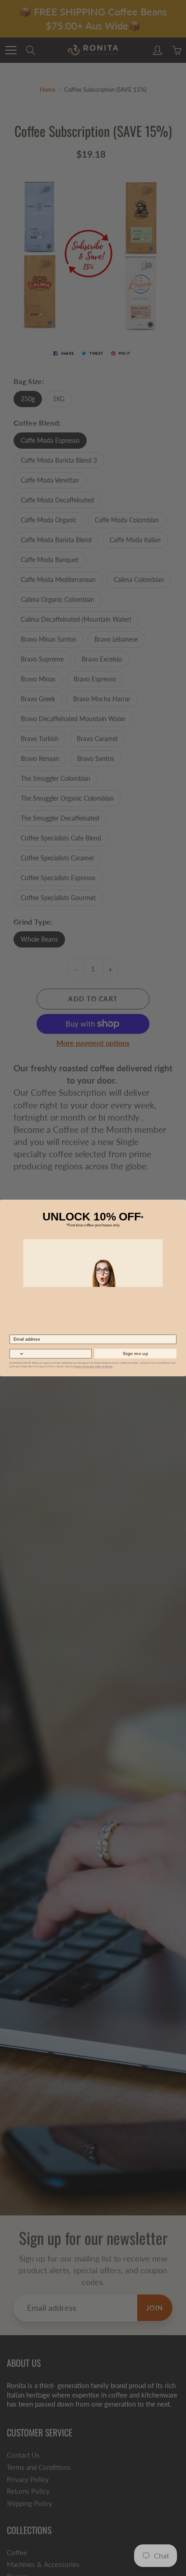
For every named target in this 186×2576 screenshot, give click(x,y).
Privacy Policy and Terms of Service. (94, 1367)
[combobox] (17, 1354)
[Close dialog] (182, 1204)
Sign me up (135, 1354)
